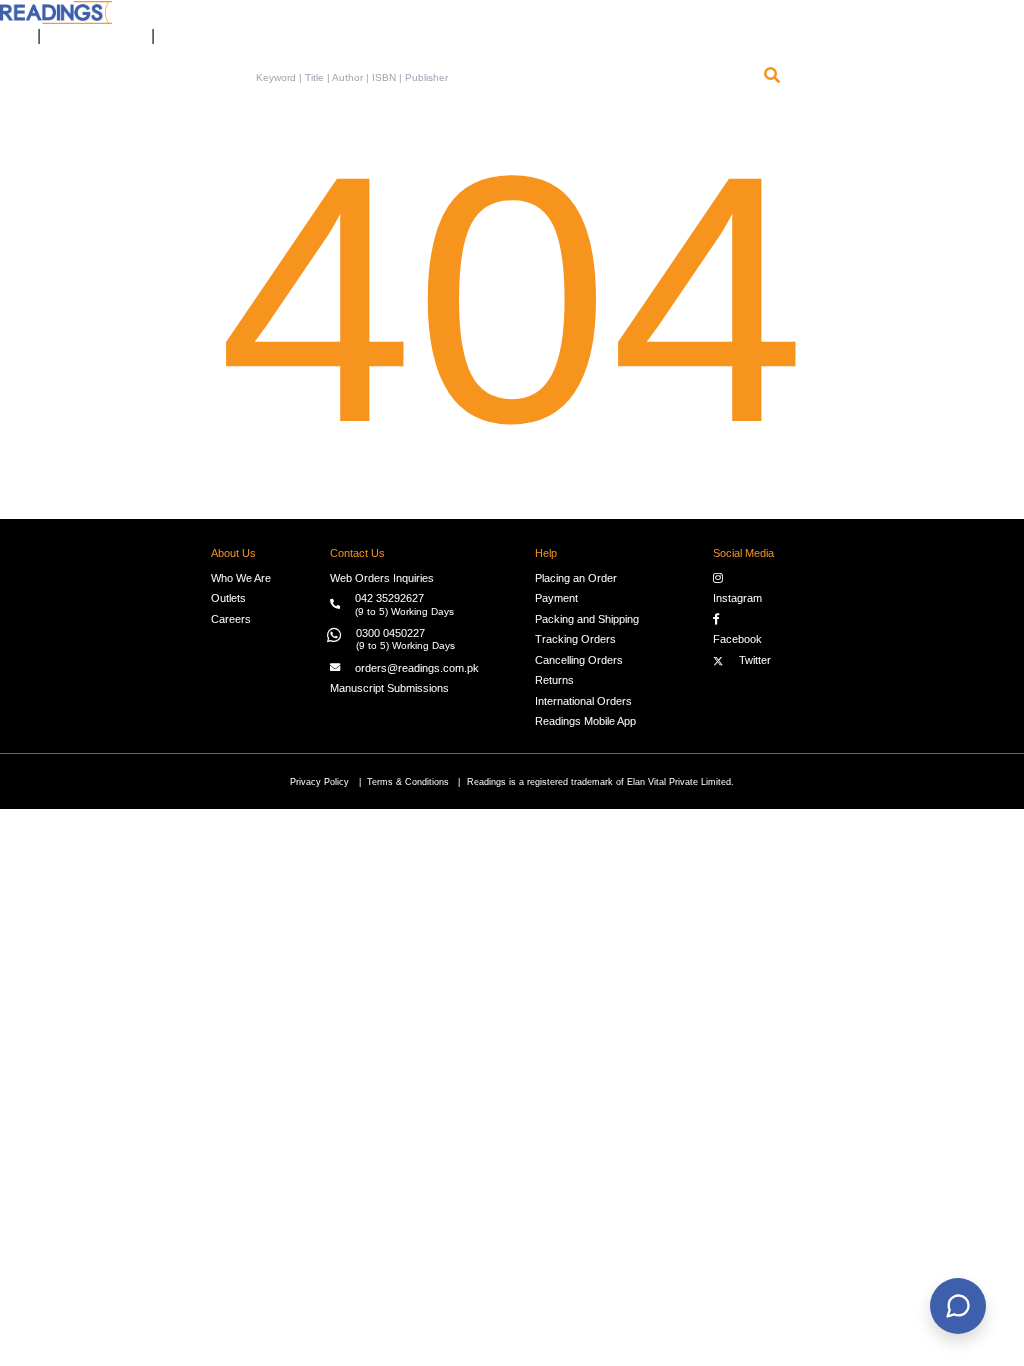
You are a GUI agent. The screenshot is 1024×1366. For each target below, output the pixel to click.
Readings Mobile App (585, 721)
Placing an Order (576, 578)
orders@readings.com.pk (417, 668)
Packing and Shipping (587, 619)
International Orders (583, 701)
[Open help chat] (958, 1306)
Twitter (752, 660)
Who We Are (241, 578)
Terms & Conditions (408, 781)
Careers (231, 619)
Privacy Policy (319, 781)
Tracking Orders (575, 639)
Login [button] (9, 28)
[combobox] (503, 77)
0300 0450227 (390, 633)
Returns (554, 680)
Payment (556, 598)
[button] (177, 28)
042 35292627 (389, 598)
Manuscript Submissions (389, 688)
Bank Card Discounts (96, 28)
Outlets (228, 598)
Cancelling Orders (579, 660)
